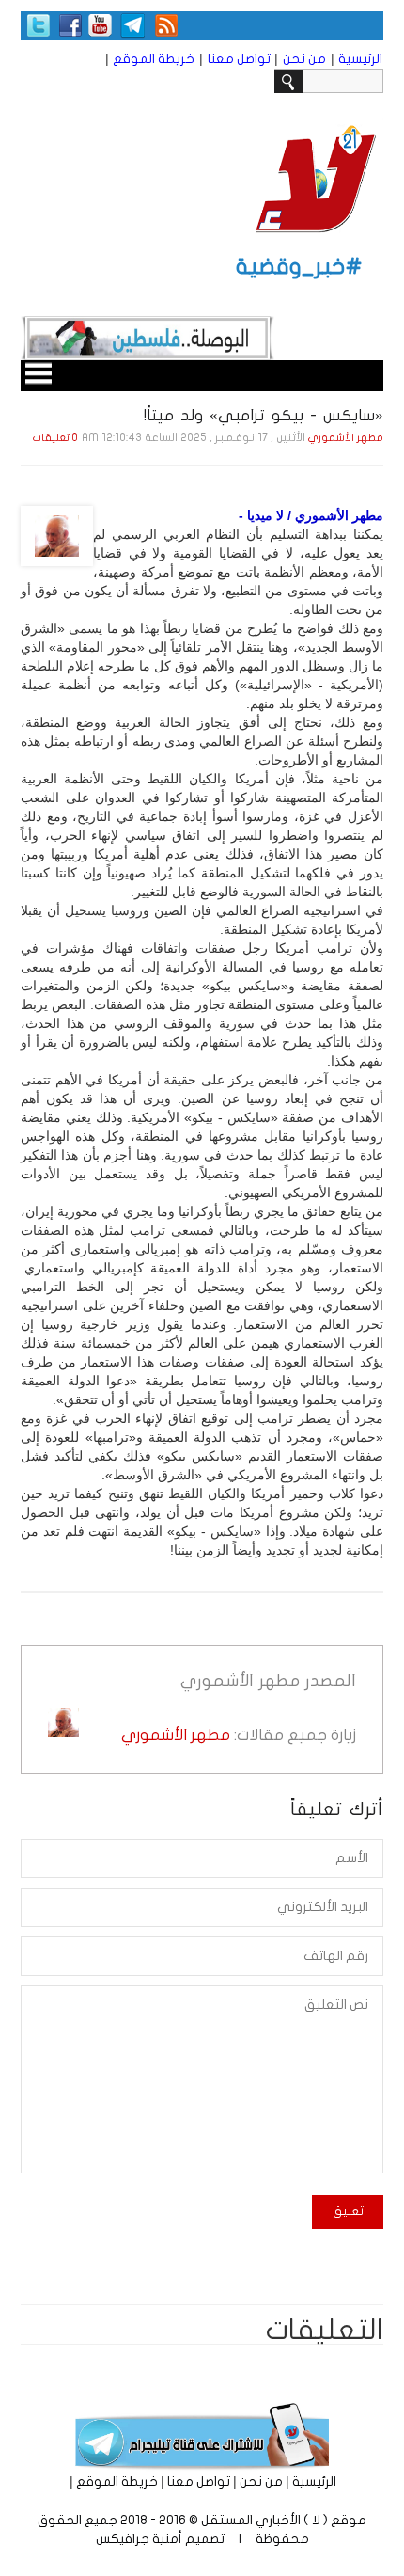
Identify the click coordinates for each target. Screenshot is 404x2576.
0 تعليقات (55, 438)
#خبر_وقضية (299, 267)
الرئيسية (360, 59)
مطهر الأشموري (346, 438)
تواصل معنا (239, 59)
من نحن (304, 59)
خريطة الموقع (154, 59)
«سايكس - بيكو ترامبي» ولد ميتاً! (264, 415)
